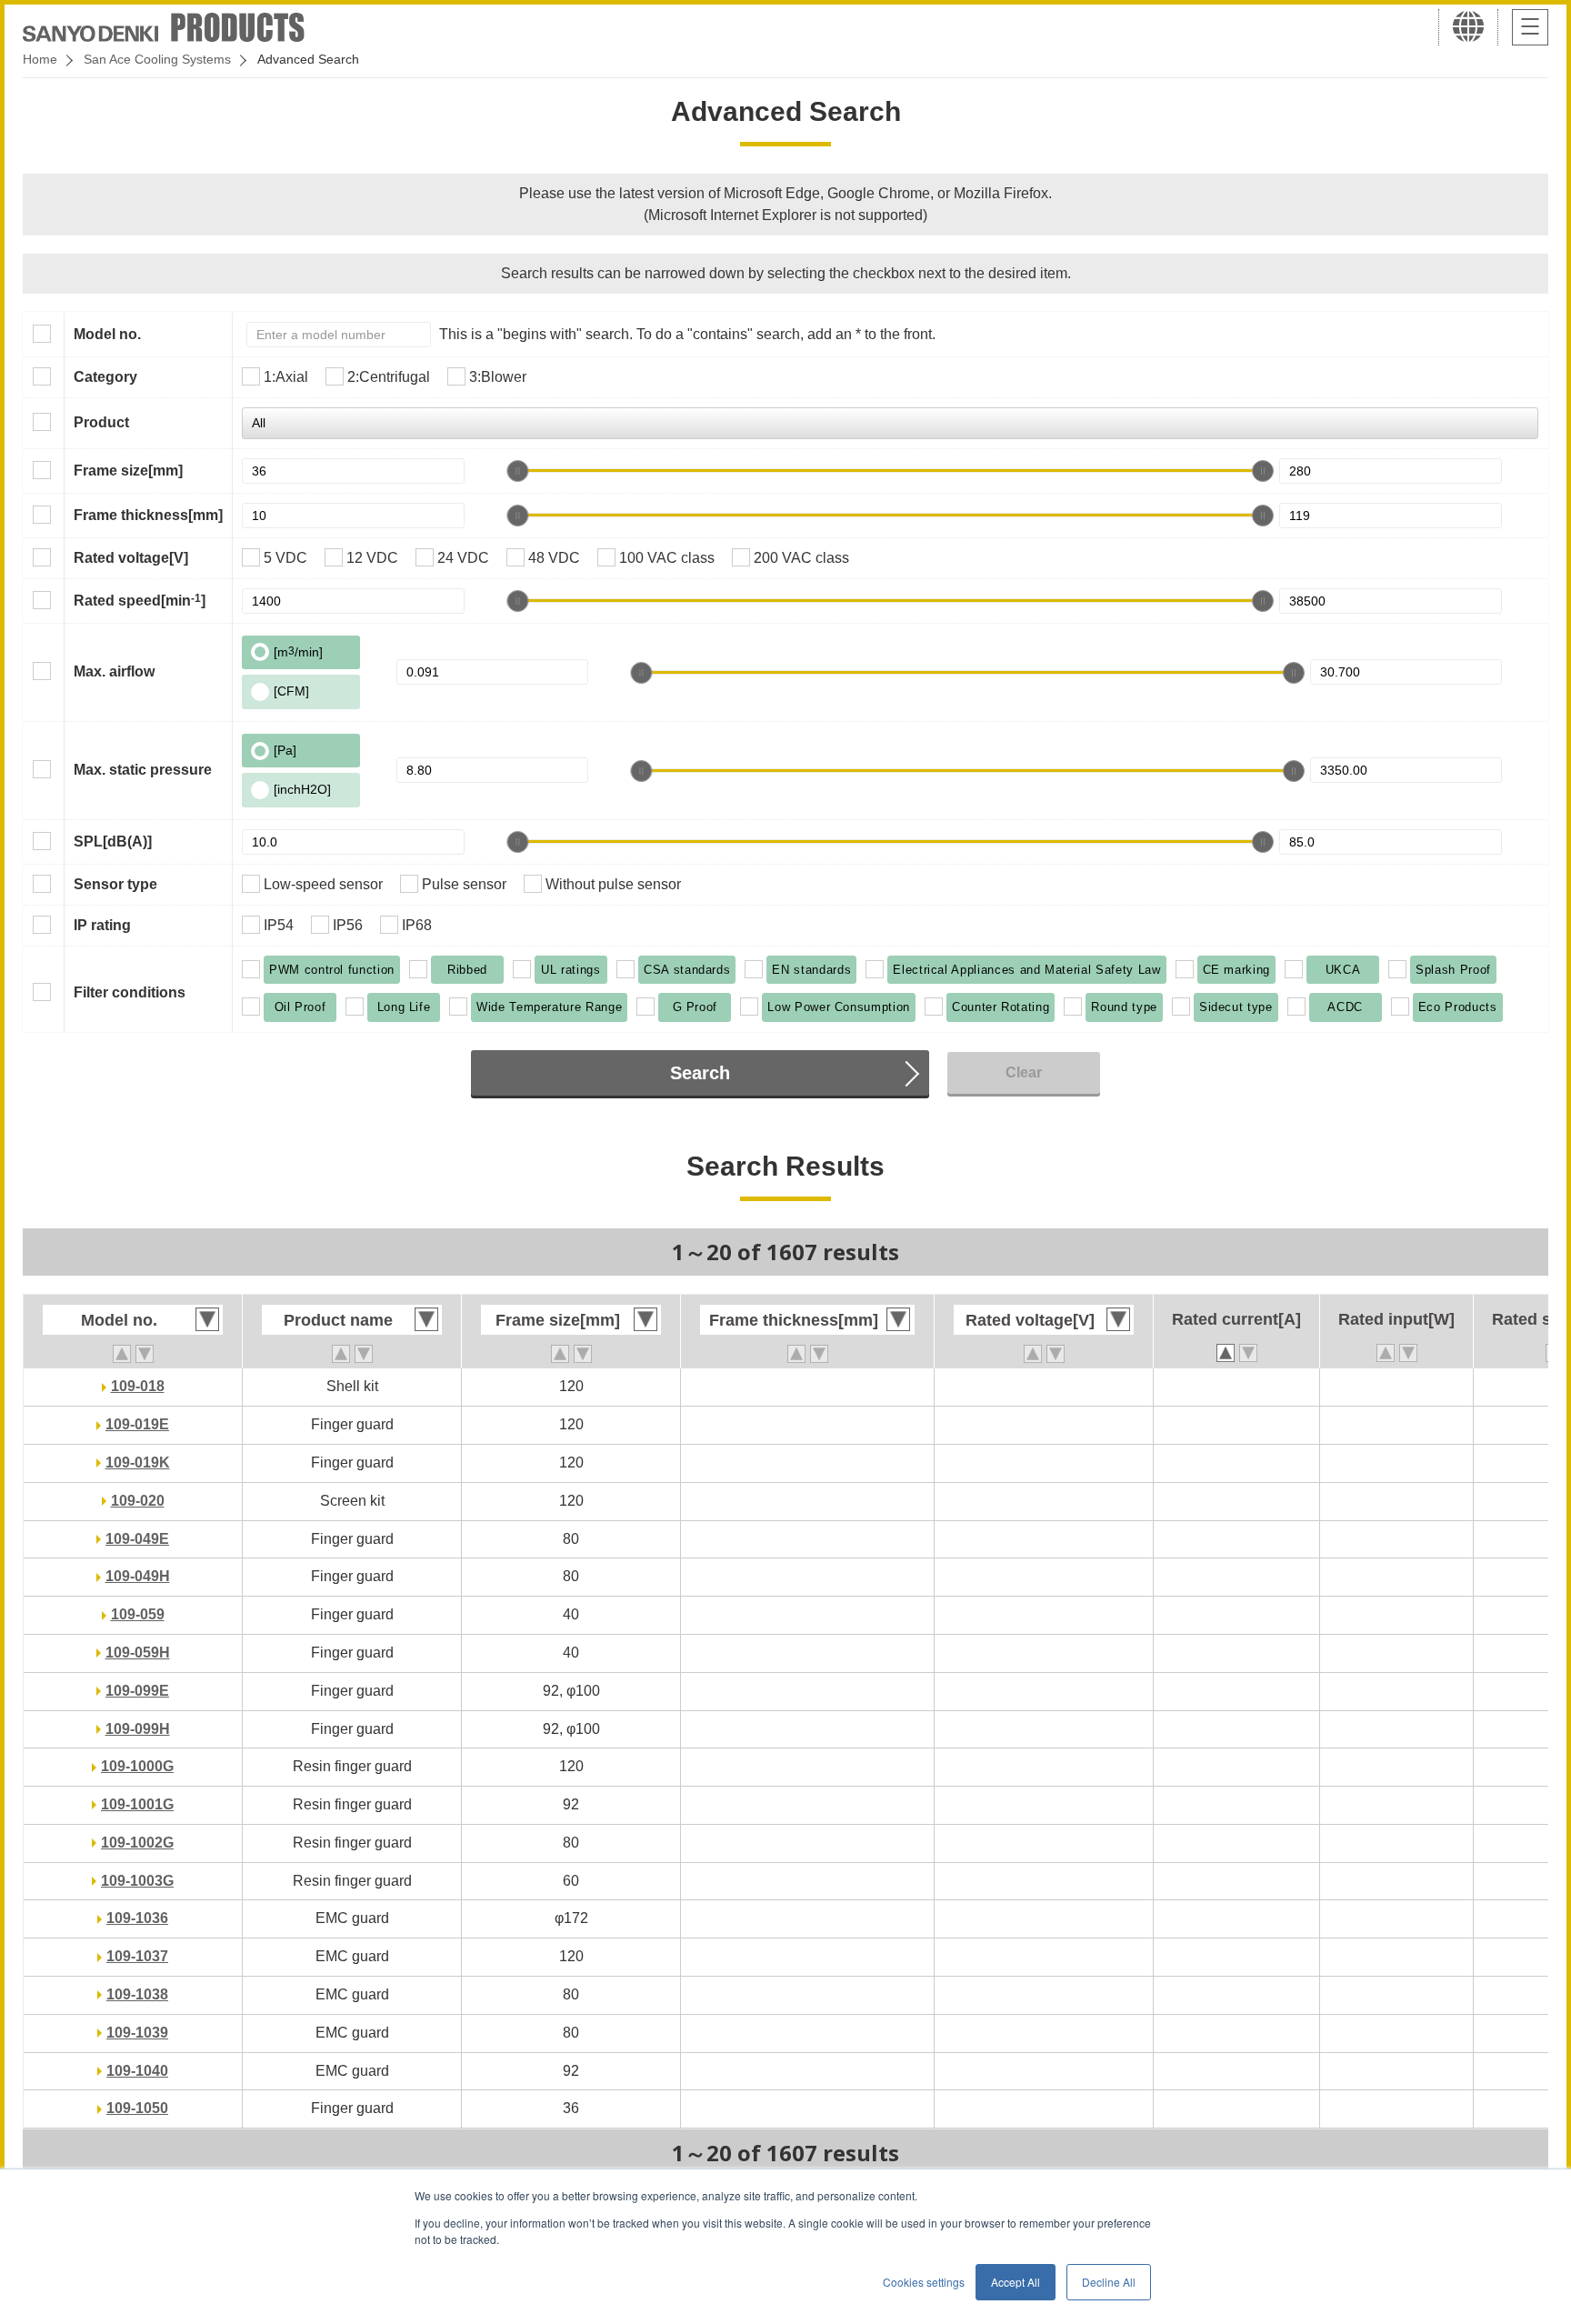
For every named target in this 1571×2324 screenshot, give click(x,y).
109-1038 (137, 1994)
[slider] (517, 471)
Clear (1024, 1072)
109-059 (138, 1614)
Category (105, 377)
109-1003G (137, 1881)
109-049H (138, 1576)
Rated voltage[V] (131, 558)
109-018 (138, 1386)
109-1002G (137, 1843)
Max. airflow (114, 671)
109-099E (137, 1691)
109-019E (137, 1424)
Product (101, 422)
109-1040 (137, 2071)
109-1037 (137, 1956)
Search (700, 1073)
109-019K (138, 1463)
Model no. (107, 334)
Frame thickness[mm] (148, 515)
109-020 (138, 1501)
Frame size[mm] (128, 471)
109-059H (138, 1653)
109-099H (138, 1729)
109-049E (137, 1539)
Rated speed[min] (140, 600)
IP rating (102, 925)
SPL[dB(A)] (113, 841)
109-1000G (137, 1766)
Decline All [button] (1109, 2282)
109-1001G (137, 1804)
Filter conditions (130, 992)
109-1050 (137, 2108)
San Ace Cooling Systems (157, 59)
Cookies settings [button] (924, 2282)
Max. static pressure (143, 770)
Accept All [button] (1016, 2282)
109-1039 (137, 2033)
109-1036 (137, 1918)
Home (40, 59)
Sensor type (115, 884)
